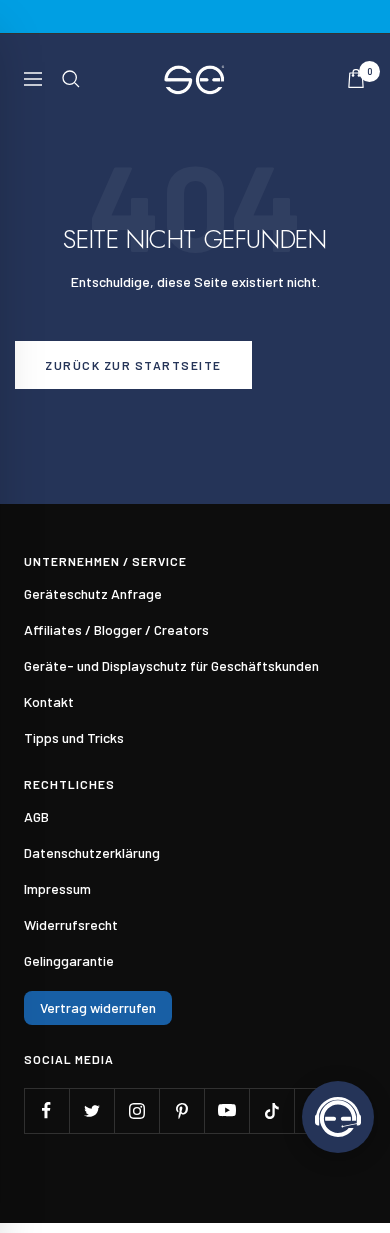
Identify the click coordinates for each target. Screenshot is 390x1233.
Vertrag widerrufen (98, 1007)
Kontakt (49, 701)
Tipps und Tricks (74, 737)
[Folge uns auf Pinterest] (181, 1110)
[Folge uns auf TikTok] (271, 1110)
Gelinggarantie (69, 960)
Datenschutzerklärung (92, 852)
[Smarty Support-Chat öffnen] (338, 1117)
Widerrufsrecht (71, 924)
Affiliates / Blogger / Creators (116, 629)
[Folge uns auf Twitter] (91, 1110)
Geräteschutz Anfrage (93, 593)
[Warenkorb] (356, 78)
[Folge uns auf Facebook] (46, 1110)
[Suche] (71, 79)
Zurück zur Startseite (133, 365)
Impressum (57, 888)
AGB (36, 816)
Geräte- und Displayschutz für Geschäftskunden (171, 665)
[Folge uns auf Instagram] (136, 1110)
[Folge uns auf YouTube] (226, 1110)
